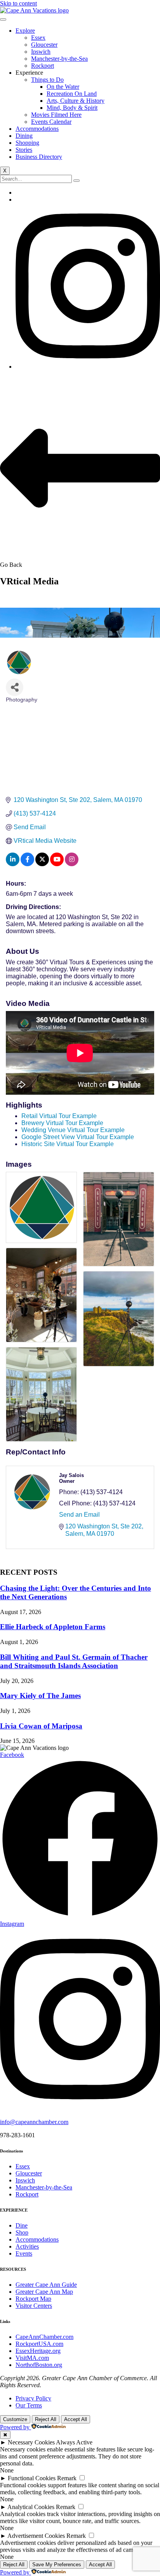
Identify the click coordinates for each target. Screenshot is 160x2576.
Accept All (76, 2419)
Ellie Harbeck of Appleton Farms (53, 1627)
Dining (24, 136)
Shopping (27, 143)
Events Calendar (51, 122)
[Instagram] (88, 367)
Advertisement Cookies (36, 2536)
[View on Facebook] (27, 864)
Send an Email (79, 1515)
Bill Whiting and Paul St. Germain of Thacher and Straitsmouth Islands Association (74, 1661)
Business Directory (39, 157)
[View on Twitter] (42, 864)
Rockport (43, 66)
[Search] (77, 181)
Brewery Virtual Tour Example (62, 1123)
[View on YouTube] (57, 864)
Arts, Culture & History (76, 101)
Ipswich (41, 52)
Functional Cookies (32, 2478)
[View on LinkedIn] (13, 864)
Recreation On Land (72, 94)
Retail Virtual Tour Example (59, 1116)
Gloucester (44, 45)
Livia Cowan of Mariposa (41, 1726)
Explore (25, 31)
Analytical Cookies (31, 2507)
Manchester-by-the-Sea (59, 59)
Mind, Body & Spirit (72, 108)
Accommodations (37, 129)
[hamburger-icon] (3, 19)
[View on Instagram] (72, 864)
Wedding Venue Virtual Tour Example (73, 1130)
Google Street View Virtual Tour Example (78, 1137)
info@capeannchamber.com (34, 2122)
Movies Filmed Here (56, 115)
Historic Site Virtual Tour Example (68, 1144)
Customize (15, 2419)
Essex (38, 38)
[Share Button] (15, 687)
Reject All (46, 2419)
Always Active (74, 2442)
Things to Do (47, 80)
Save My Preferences (57, 2565)
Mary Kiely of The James (40, 1696)
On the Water (63, 87)
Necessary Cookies (31, 2442)
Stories (24, 150)
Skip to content (18, 3)
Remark (67, 2478)
